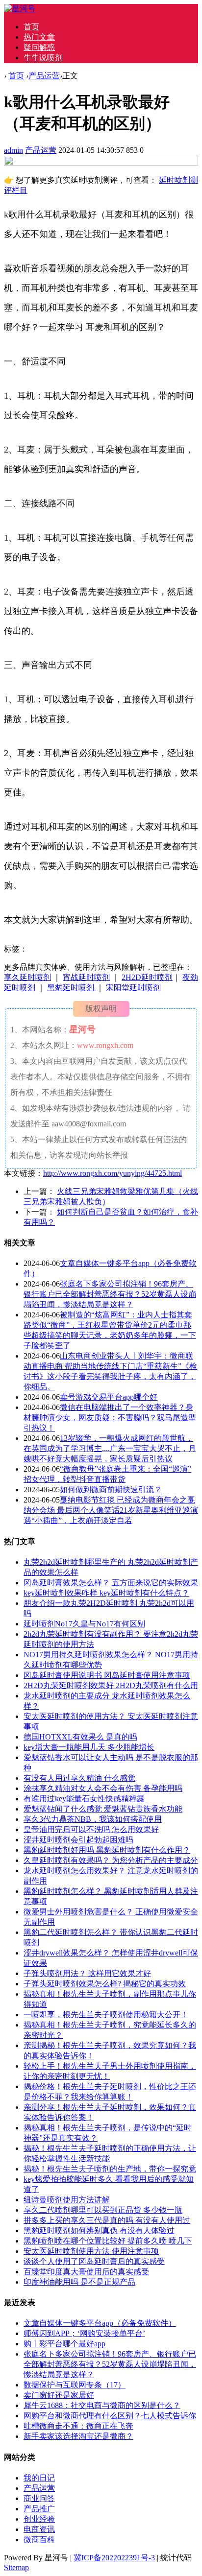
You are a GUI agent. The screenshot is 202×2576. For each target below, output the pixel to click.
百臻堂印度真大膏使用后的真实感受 (86, 2272)
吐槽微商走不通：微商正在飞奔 (78, 2426)
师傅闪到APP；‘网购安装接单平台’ (84, 2333)
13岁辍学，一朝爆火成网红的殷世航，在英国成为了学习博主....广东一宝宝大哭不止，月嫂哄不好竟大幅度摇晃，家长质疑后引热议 (110, 1448)
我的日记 (39, 2478)
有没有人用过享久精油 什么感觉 (79, 1778)
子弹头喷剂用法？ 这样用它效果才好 (87, 1973)
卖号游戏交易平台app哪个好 (109, 1397)
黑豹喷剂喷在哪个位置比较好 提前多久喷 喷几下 (108, 2241)
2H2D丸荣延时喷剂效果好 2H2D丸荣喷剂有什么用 (111, 1685)
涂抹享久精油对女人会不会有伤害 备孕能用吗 (103, 1788)
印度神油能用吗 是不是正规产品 (79, 2282)
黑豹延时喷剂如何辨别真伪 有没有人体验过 (99, 2230)
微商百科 (39, 2540)
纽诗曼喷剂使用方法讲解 (67, 2200)
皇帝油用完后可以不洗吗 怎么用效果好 (91, 1829)
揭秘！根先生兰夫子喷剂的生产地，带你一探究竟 (110, 2169)
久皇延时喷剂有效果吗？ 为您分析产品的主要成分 (111, 1860)
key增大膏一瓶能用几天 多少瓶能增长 (89, 1747)
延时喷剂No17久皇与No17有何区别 (84, 1624)
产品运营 (44, 76)
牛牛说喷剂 (43, 58)
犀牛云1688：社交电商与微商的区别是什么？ (102, 2405)
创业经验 (39, 2519)
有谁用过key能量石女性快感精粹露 (84, 1799)
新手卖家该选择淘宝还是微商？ (78, 2436)
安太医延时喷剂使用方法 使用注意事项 (91, 2251)
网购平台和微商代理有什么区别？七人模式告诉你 (110, 2416)
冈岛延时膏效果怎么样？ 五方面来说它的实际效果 (111, 1583)
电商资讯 (39, 2529)
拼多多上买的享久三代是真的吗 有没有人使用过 (107, 2220)
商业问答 (39, 2498)
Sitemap (16, 2567)
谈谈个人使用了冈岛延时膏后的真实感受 (94, 2261)
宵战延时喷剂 (86, 977)
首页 (31, 27)
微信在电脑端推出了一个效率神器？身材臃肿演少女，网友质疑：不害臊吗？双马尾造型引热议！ (110, 1418)
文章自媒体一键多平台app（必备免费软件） (100, 2323)
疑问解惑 (39, 47)
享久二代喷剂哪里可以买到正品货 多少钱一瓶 (103, 2210)
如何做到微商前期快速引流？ (111, 1490)
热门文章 (39, 37)
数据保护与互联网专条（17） (75, 2385)
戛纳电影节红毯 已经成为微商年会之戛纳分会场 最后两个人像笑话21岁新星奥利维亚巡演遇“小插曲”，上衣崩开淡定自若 (111, 1510)
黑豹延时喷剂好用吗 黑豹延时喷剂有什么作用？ (107, 1850)
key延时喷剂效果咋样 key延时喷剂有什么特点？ (106, 1593)
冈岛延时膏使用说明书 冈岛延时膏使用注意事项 (107, 1675)
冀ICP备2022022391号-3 (114, 2558)
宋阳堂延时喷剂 (133, 988)
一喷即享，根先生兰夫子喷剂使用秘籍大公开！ (106, 2015)
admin (13, 150)
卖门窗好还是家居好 (59, 2395)
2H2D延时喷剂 (147, 977)
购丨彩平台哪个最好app (64, 2344)
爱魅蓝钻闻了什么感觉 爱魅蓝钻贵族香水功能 (103, 1809)
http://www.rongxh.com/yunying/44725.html (113, 1173)
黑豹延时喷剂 (72, 988)
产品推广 (39, 2509)
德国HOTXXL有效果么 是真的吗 (80, 1737)
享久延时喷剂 (27, 977)
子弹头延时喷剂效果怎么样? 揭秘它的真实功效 (105, 1984)
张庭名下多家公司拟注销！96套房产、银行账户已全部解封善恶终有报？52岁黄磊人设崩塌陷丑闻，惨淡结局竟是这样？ (110, 1294)
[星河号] (20, 9)
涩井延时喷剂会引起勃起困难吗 (78, 1840)
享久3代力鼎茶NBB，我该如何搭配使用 (93, 1819)
